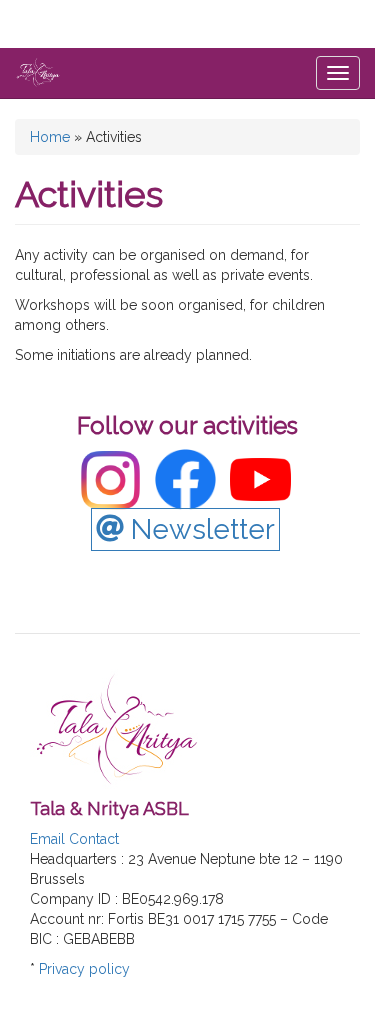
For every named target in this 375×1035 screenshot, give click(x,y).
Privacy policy (84, 969)
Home (50, 137)
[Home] (38, 72)
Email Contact (74, 839)
